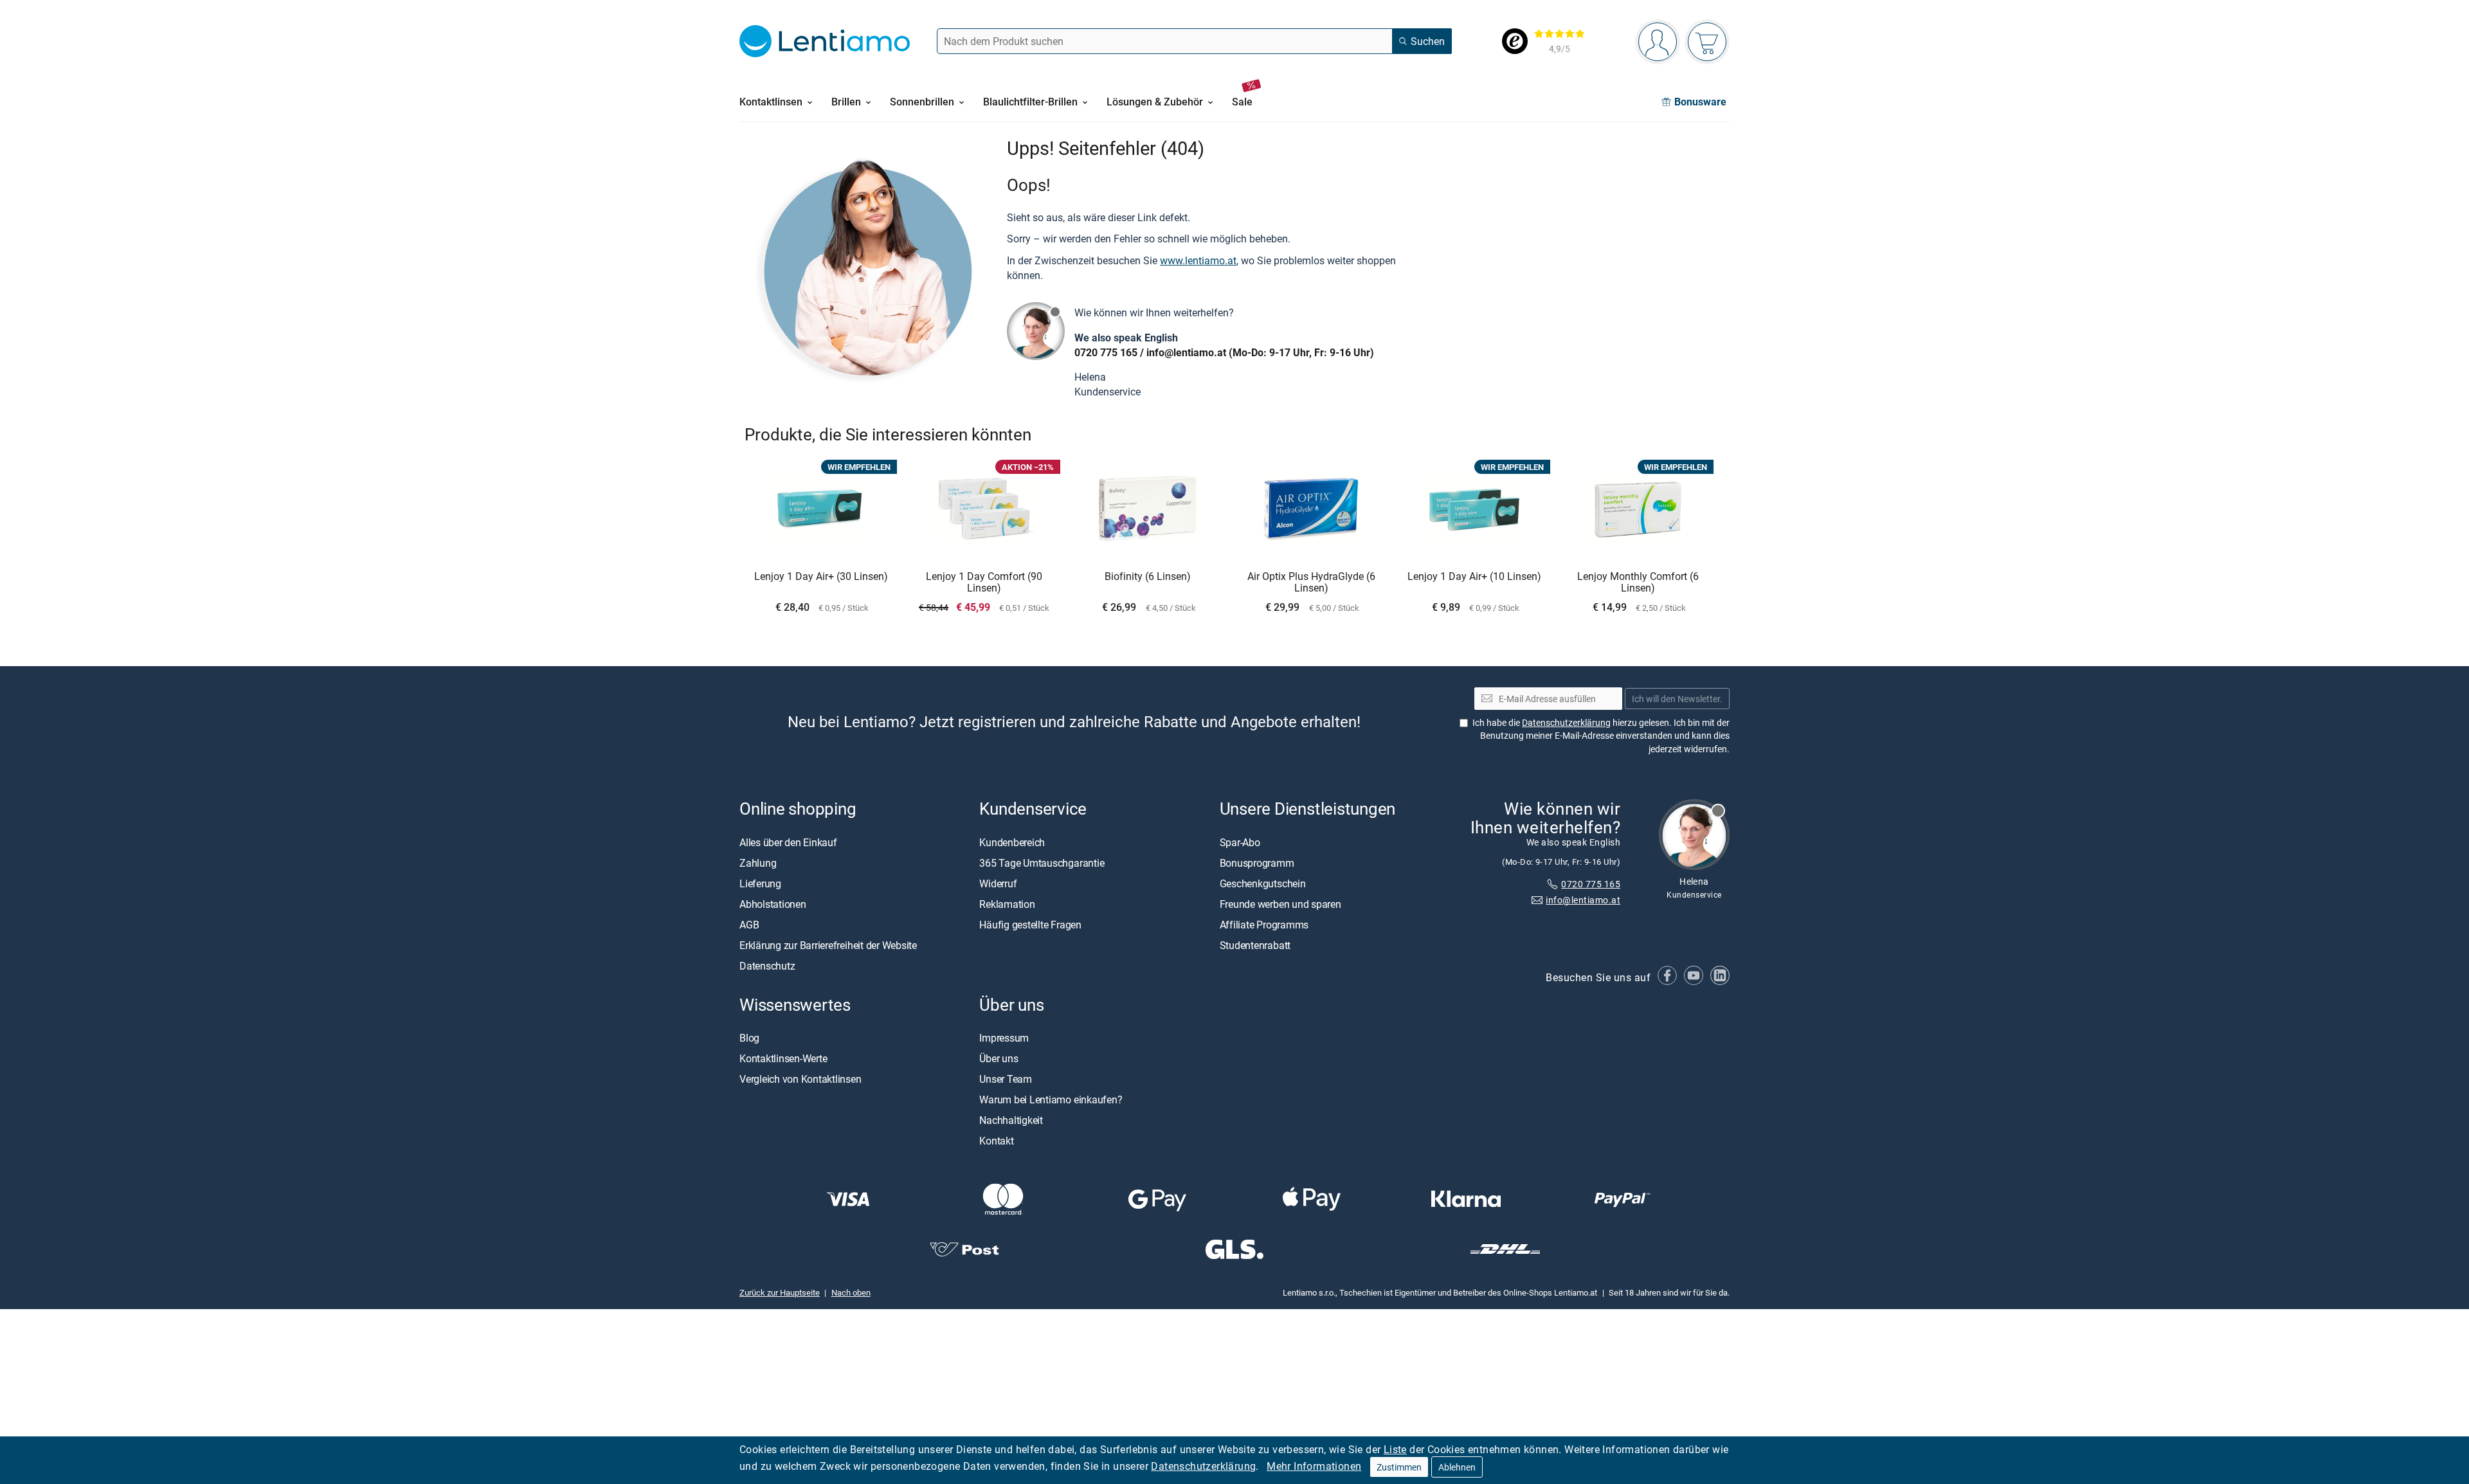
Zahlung (758, 862)
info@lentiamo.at (1186, 352)
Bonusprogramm (1257, 862)
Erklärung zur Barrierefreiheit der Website (828, 945)
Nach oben (851, 1292)
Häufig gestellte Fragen (1030, 924)
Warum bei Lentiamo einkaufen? (1051, 1099)
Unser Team (1006, 1079)
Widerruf (998, 883)
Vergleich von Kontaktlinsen (800, 1079)
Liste (1395, 1449)
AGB (749, 924)
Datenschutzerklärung (1203, 1466)
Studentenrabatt (1255, 945)
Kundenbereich (1012, 842)
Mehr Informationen (1314, 1466)
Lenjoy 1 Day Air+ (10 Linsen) (1474, 577)
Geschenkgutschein (1263, 883)
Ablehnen (1457, 1467)
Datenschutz (767, 965)
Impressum (1004, 1038)
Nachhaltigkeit (1011, 1120)
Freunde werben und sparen (1280, 903)
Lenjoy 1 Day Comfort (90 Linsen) (984, 582)
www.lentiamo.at (1198, 260)
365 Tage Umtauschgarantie (1042, 862)
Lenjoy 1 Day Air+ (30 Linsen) (821, 577)
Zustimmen (1399, 1467)
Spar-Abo (1240, 842)
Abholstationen (773, 903)
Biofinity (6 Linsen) (1148, 577)
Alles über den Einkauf (788, 842)
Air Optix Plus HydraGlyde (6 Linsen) (1311, 582)
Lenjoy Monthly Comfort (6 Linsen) (1638, 582)
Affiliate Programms (1264, 924)
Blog (749, 1038)
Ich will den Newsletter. (1677, 699)
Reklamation (1007, 903)
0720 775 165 (1106, 352)
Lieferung (760, 883)
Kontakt (996, 1141)
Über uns (999, 1058)
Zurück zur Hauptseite (780, 1292)
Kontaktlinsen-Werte (783, 1058)
